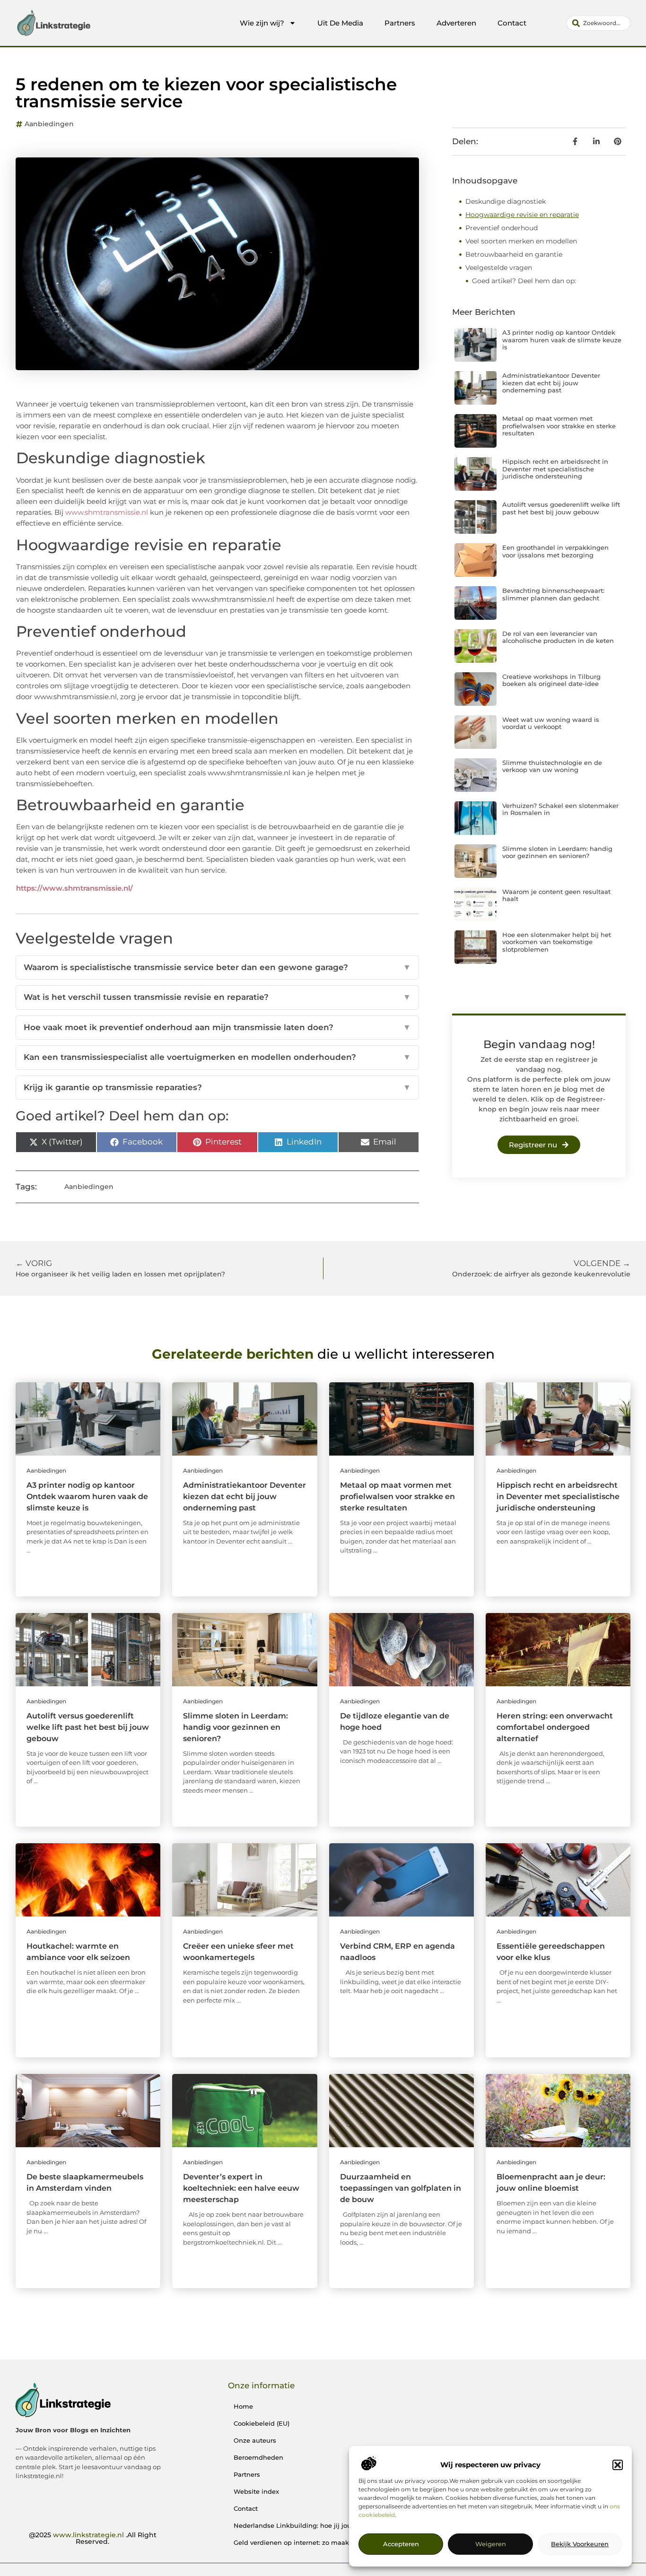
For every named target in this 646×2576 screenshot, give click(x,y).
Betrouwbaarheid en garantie (514, 254)
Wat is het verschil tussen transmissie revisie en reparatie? (217, 997)
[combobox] (598, 23)
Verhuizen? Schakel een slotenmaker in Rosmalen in (560, 809)
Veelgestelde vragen (499, 268)
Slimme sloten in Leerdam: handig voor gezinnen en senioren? (557, 852)
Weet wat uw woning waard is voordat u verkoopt (551, 723)
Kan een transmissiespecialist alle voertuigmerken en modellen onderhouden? (217, 1057)
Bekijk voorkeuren (580, 2544)
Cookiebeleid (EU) (262, 2423)
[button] (618, 2465)
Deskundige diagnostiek (506, 201)
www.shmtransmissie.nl (107, 512)
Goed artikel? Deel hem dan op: (524, 281)
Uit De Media (340, 23)
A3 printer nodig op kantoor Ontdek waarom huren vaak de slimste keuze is (562, 340)
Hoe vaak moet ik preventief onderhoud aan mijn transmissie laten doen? (217, 1027)
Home (243, 2406)
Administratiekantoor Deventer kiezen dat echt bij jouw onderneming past (551, 383)
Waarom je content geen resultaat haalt (556, 895)
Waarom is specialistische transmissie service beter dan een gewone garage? (217, 967)
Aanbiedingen (49, 124)
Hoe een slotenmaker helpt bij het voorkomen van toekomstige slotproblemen (557, 942)
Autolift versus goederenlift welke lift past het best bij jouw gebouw (561, 508)
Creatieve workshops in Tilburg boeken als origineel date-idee (551, 680)
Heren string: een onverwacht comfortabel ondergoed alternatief (555, 1727)
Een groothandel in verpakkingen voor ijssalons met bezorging (555, 551)
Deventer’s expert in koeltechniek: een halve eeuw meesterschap (241, 2188)
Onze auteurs (255, 2440)
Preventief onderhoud (502, 228)
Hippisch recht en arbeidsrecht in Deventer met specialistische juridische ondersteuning (555, 469)
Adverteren (456, 23)
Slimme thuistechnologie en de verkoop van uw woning (552, 766)
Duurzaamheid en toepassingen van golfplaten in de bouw (401, 2188)
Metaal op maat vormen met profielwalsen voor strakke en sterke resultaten (559, 426)
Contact (512, 23)
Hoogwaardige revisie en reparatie (522, 215)
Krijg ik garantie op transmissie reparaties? (217, 1087)
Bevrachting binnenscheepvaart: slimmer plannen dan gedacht (553, 594)
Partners (400, 23)
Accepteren (401, 2544)
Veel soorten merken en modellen (521, 241)
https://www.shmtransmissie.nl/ (74, 888)
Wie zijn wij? (262, 23)
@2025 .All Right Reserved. (93, 2538)
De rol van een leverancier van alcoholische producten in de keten (558, 637)
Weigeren (491, 2544)
